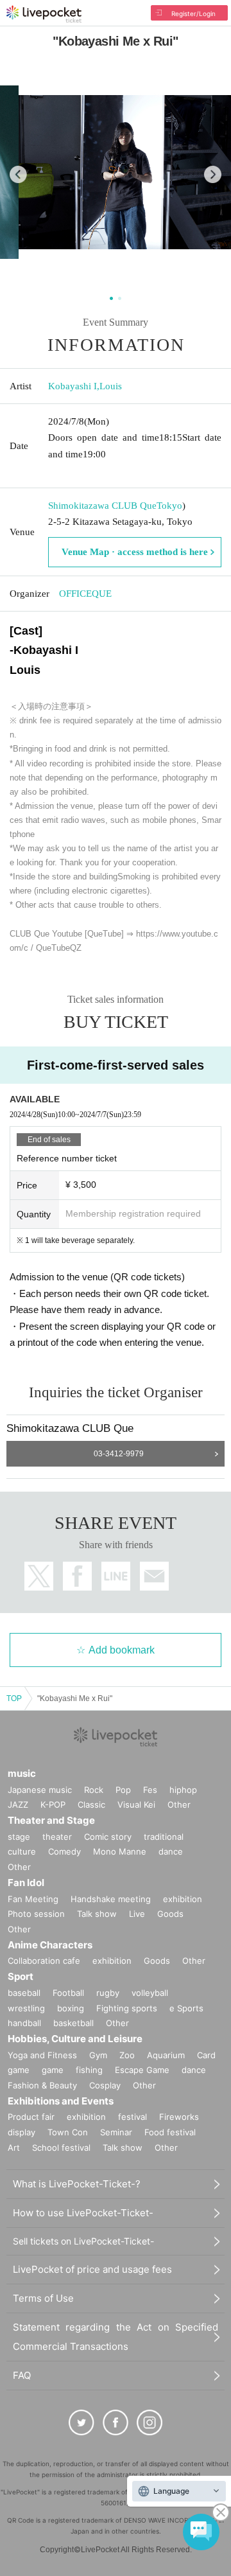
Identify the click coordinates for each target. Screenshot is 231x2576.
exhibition (183, 1899)
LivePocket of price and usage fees (92, 2269)
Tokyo (169, 506)
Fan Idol (26, 1883)
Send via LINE (116, 1576)
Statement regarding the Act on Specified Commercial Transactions (116, 2337)
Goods (170, 1914)
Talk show (97, 1914)
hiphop (183, 1790)
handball (24, 2023)
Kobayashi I (73, 386)
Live (137, 1914)
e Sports (186, 2008)
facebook (77, 1576)
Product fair (31, 2117)
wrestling (26, 2008)
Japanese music (40, 1790)
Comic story (108, 1837)
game (53, 2070)
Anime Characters (50, 1945)
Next (213, 174)
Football (68, 1993)
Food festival (170, 2132)
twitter (39, 1576)
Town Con (68, 2132)
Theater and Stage (51, 1820)
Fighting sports (127, 2008)
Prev (18, 174)
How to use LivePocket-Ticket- (83, 2213)
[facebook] (116, 2422)
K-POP (53, 1804)
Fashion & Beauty (42, 2085)
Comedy (64, 1851)
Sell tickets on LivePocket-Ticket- (83, 2241)
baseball (24, 1993)
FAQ (22, 2375)
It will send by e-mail (154, 1576)
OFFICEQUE (85, 594)
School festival (61, 2148)
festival (133, 2117)
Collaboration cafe (44, 1961)
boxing (71, 2008)
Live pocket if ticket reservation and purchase (44, 14)
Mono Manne (120, 1851)
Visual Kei (136, 1804)
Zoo (127, 2055)
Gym (98, 2055)
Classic (91, 1804)
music (22, 1773)
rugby (108, 1993)
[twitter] (81, 2422)
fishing (89, 2070)
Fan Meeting (33, 1899)
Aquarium (166, 2055)
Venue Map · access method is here (135, 552)
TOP (14, 1698)
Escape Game (142, 2070)
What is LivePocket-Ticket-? (77, 2184)
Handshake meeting (111, 1899)
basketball (73, 2023)
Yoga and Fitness (42, 2055)
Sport (21, 1976)
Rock (94, 1790)
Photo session (36, 1914)
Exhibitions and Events (61, 2101)
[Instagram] (150, 2422)
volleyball (150, 1993)
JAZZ (18, 1804)
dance (171, 1851)
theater (57, 1837)
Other (179, 1804)
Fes (150, 1790)
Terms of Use (43, 2298)
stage (19, 1837)
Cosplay (105, 2085)
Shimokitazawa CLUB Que (102, 506)
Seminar (116, 2132)
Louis (111, 386)
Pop (123, 1790)
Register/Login (193, 13)
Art (14, 2148)
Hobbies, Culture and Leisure (75, 2039)
